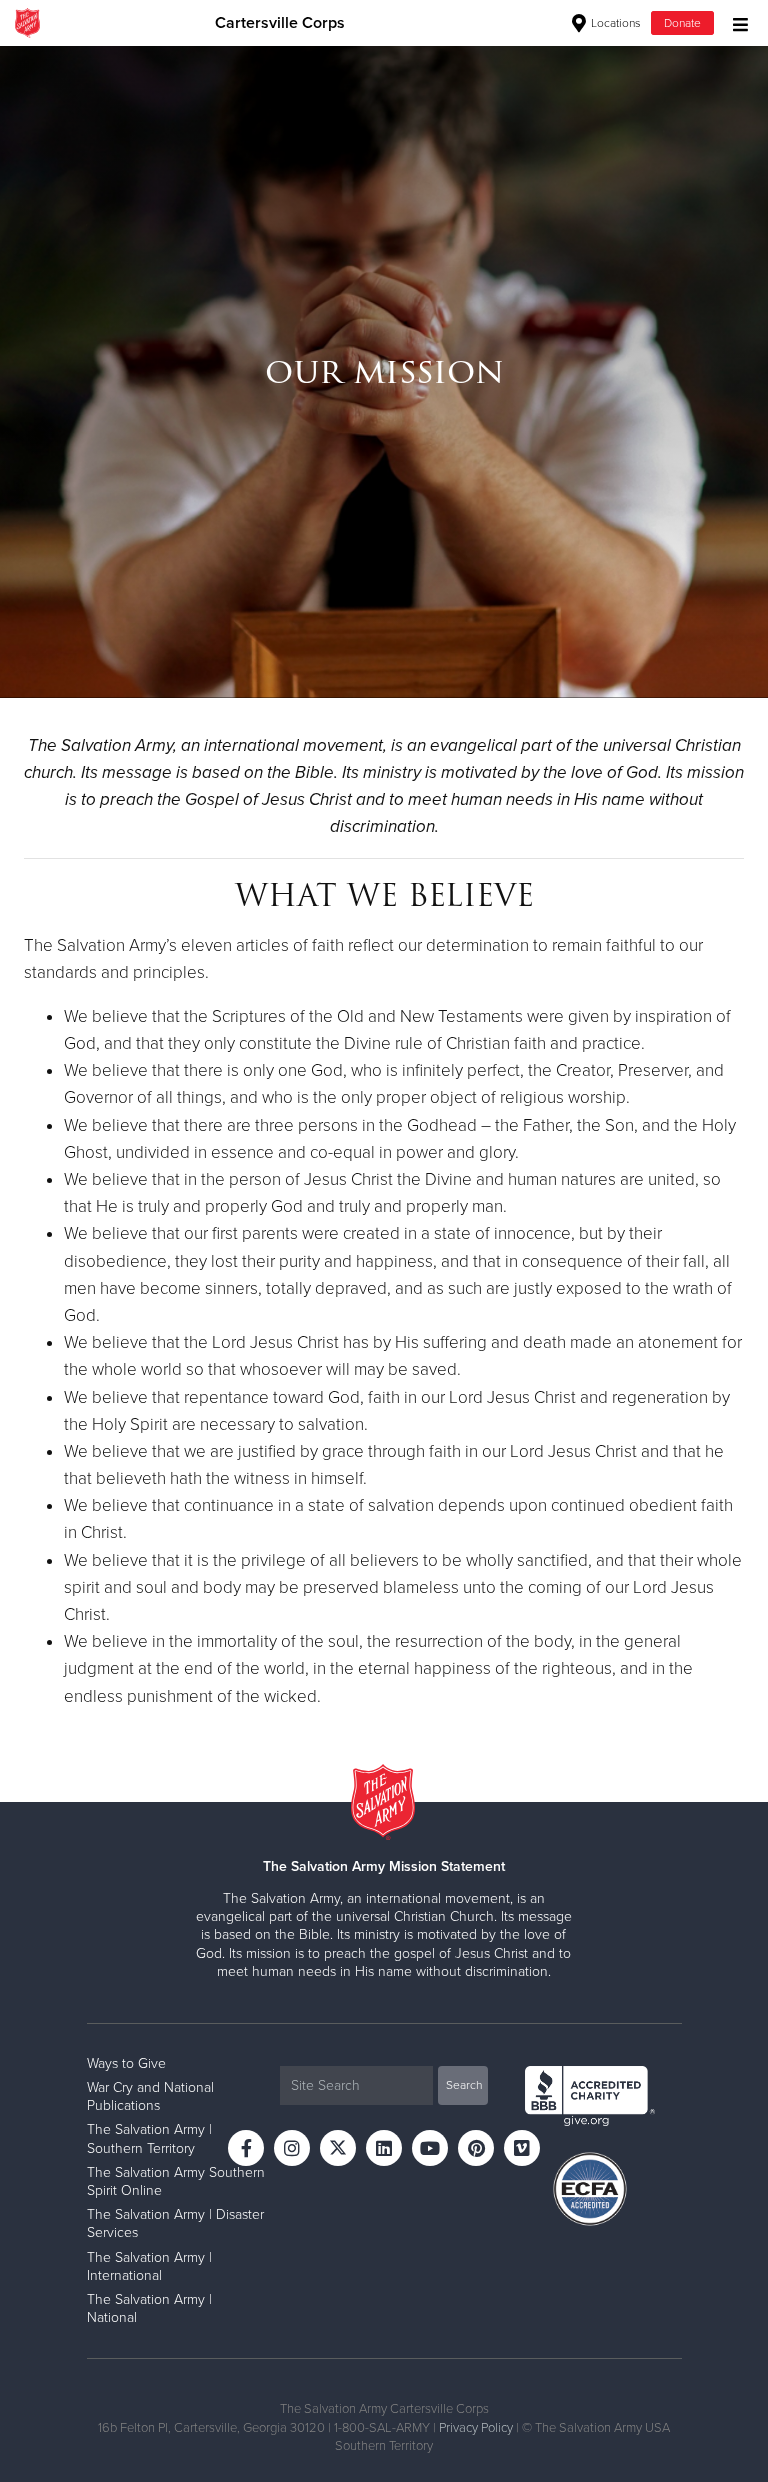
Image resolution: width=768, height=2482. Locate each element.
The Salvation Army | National (149, 2308)
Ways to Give (126, 2063)
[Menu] (735, 22)
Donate (682, 23)
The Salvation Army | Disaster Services (175, 2223)
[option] (384, 371)
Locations (614, 23)
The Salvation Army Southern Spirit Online (176, 2181)
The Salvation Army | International (149, 2266)
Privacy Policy (476, 2428)
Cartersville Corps (280, 23)
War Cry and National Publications (150, 2096)
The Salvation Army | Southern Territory (149, 2138)
